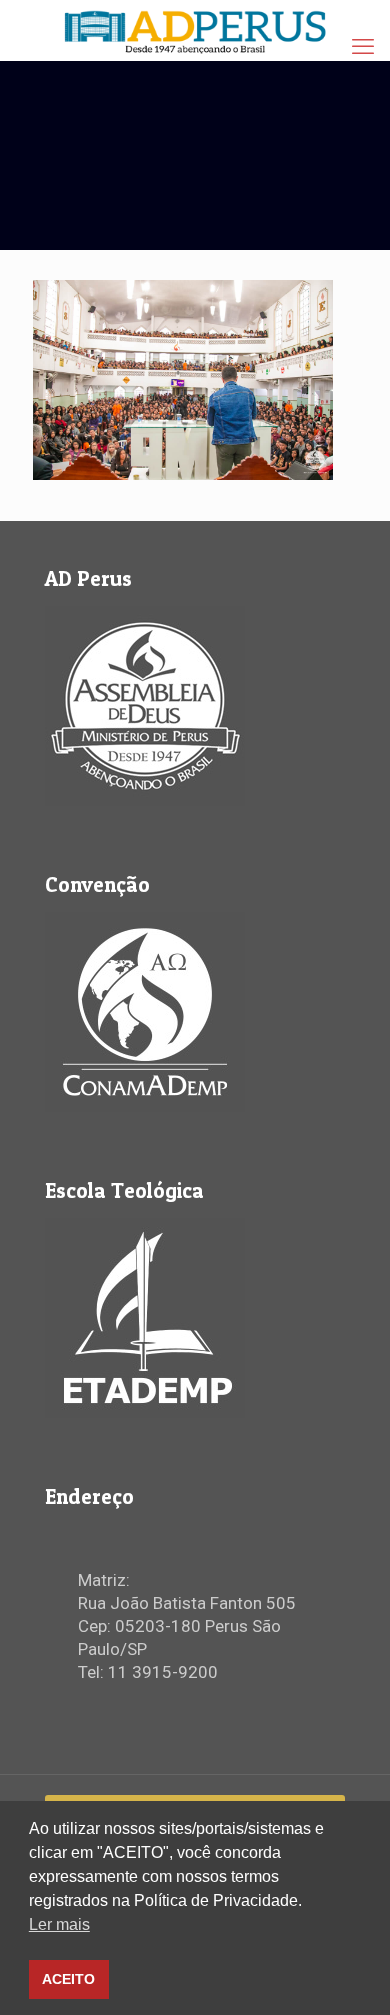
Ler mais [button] (59, 1924)
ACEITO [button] (68, 1979)
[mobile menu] (363, 47)
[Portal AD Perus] (195, 30)
